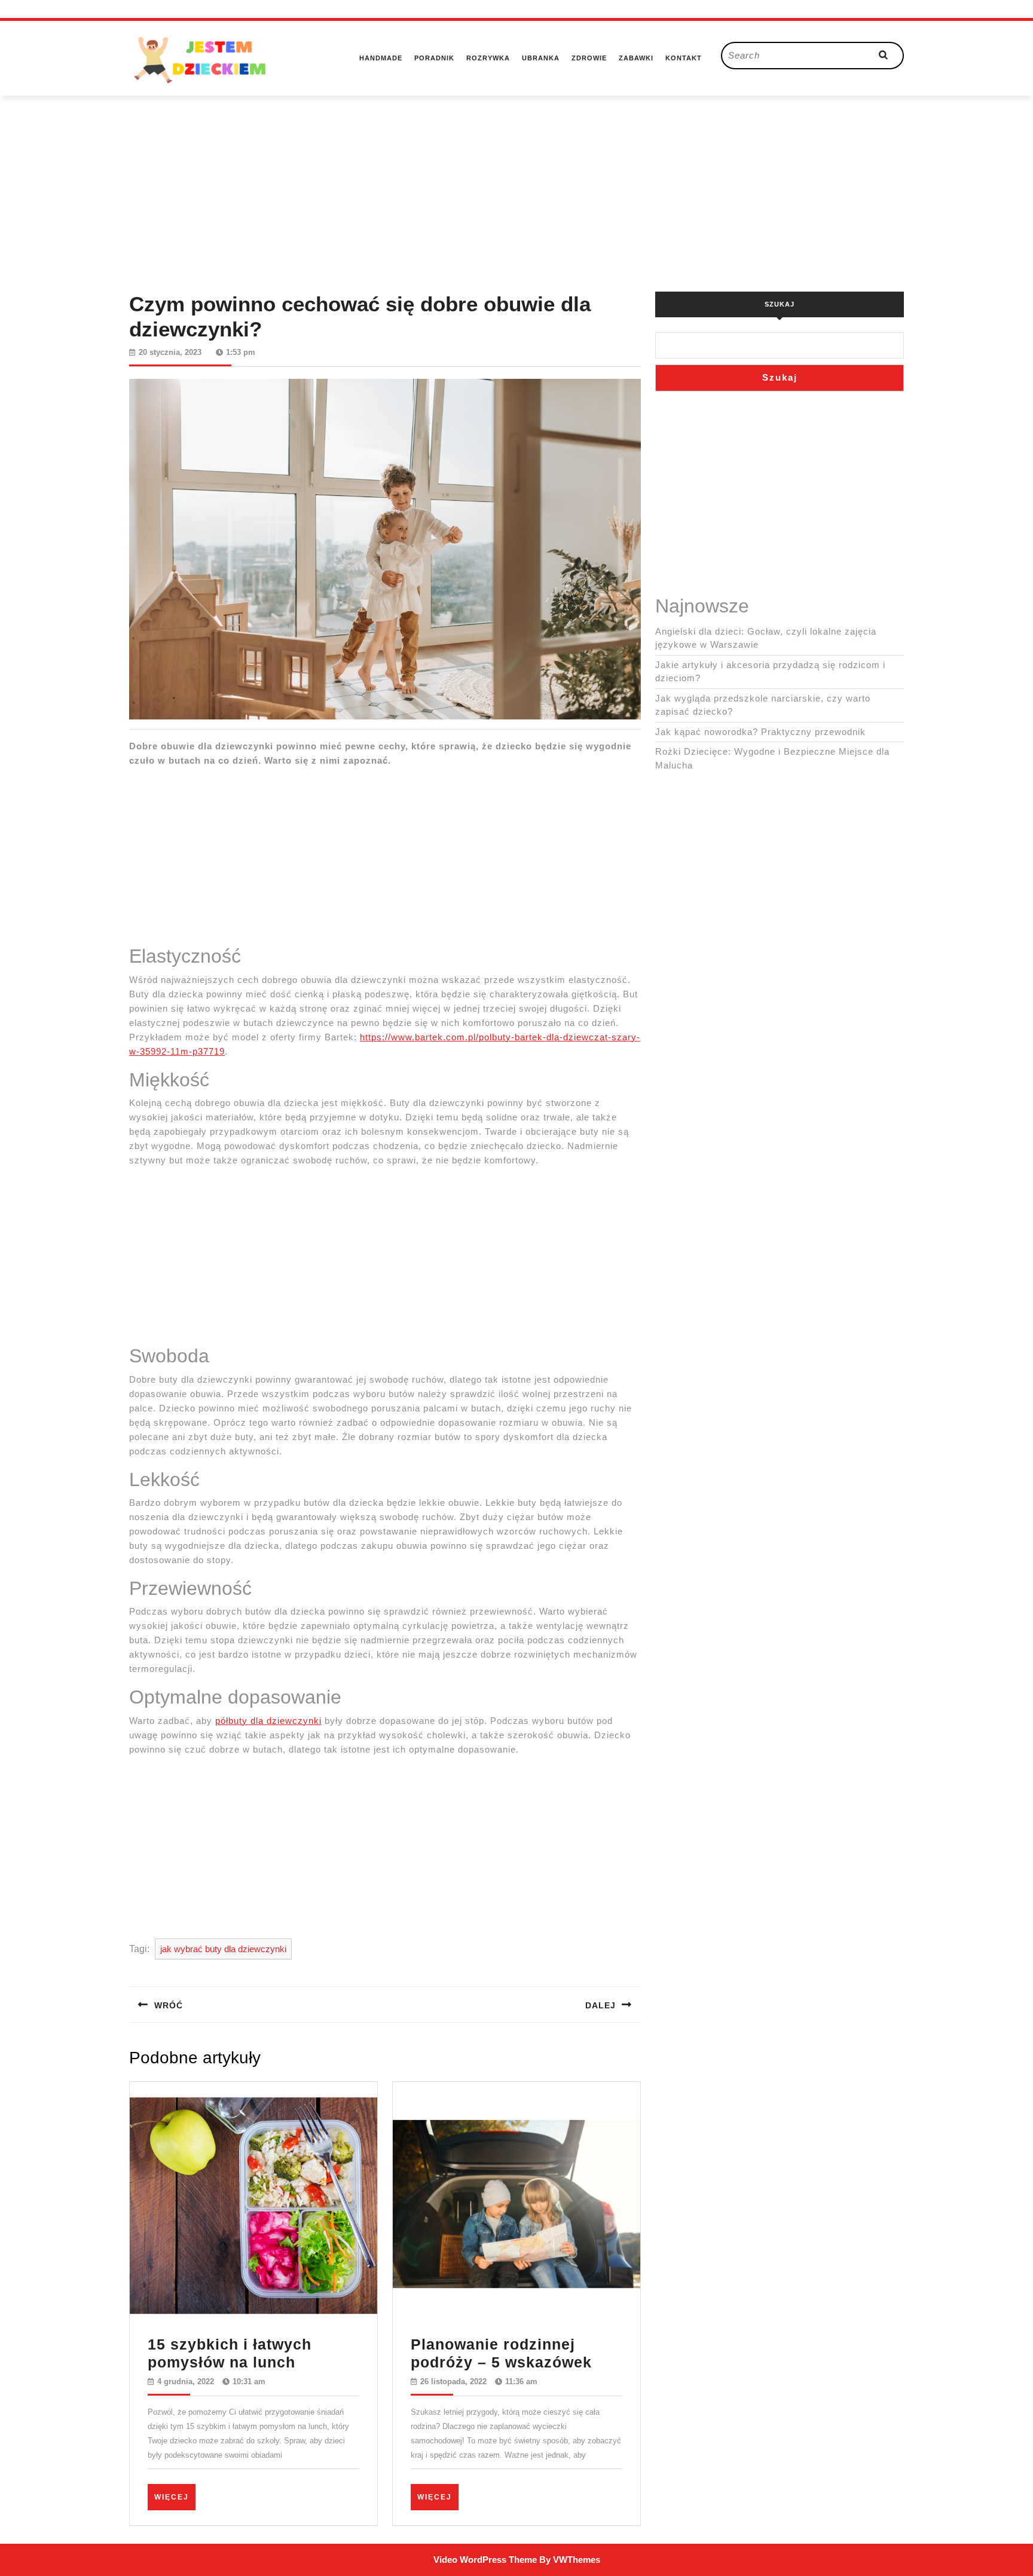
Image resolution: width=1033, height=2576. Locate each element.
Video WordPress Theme (485, 2560)
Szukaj (780, 304)
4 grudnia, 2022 (186, 2382)
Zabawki (636, 58)
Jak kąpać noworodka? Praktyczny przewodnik (760, 732)
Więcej (175, 2497)
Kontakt (684, 58)
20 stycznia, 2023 (170, 352)
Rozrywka (488, 58)
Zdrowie (589, 58)
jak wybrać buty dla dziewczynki (223, 1949)
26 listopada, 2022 (453, 2382)
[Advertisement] (516, 179)
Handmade (381, 58)
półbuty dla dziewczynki (268, 1721)
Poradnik (434, 58)
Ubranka (541, 58)
